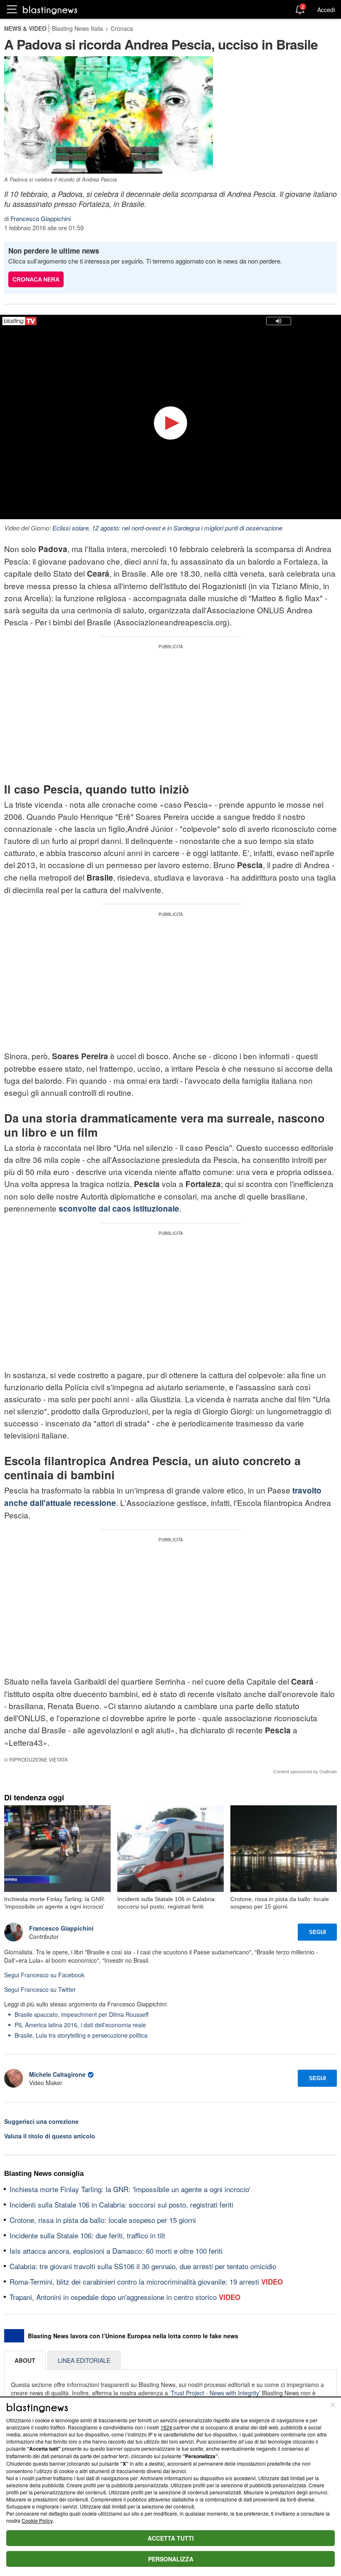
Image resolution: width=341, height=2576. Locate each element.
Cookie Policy (37, 2520)
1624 (166, 2427)
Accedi (326, 10)
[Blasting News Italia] (50, 10)
